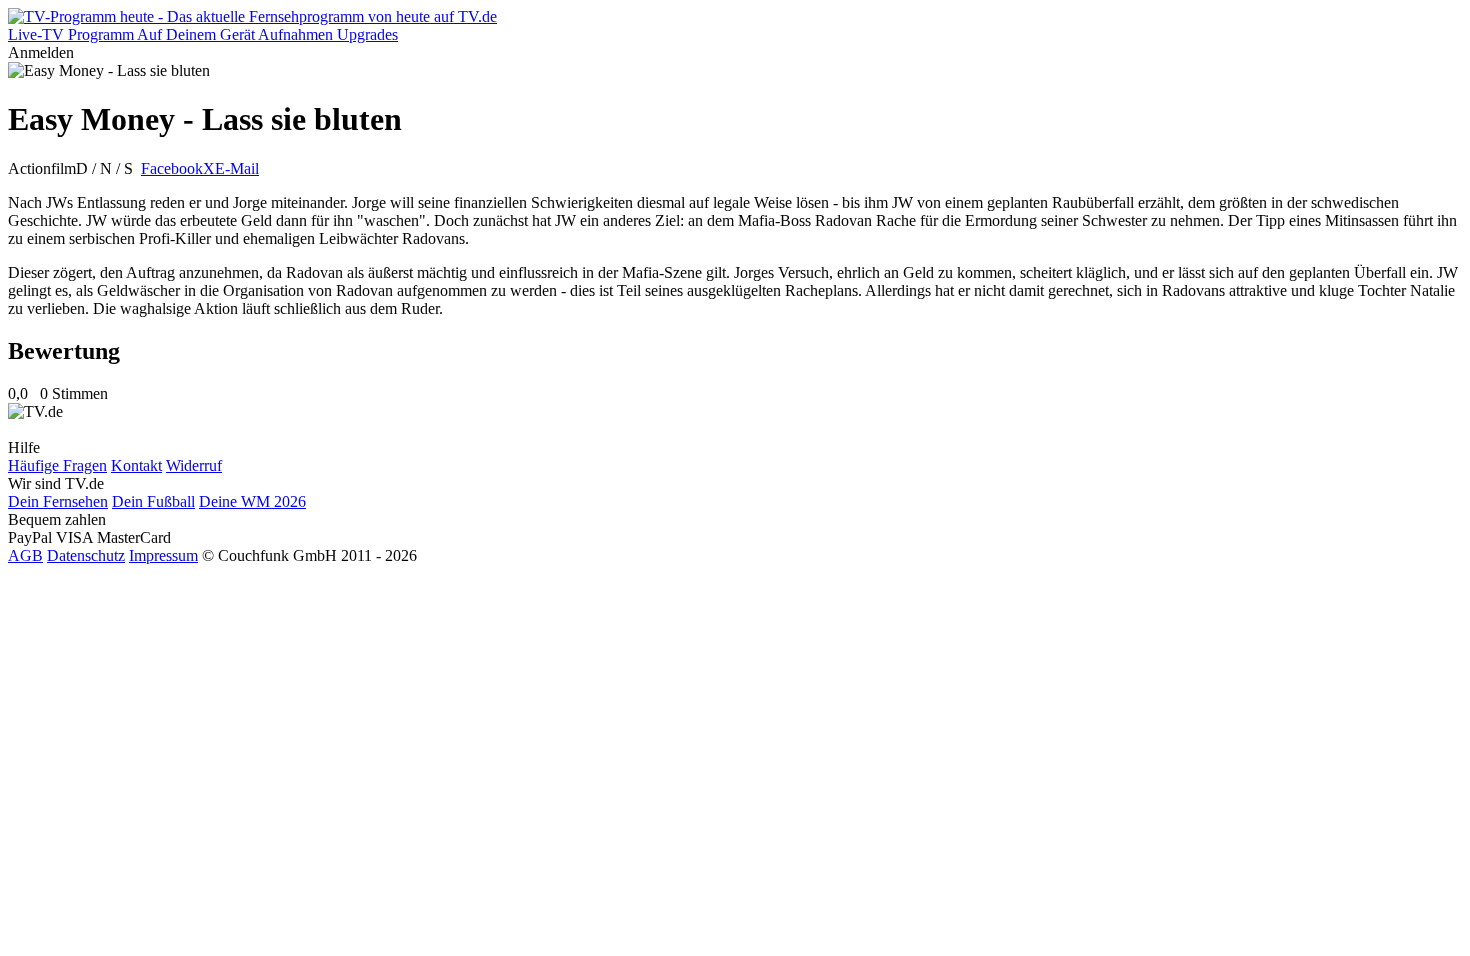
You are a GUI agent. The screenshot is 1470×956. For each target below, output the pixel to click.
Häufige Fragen (57, 465)
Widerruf (194, 465)
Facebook (172, 168)
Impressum (163, 555)
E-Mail (237, 168)
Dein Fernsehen (58, 501)
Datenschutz (86, 555)
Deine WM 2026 (252, 501)
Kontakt (136, 465)
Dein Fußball (153, 501)
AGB (25, 555)
